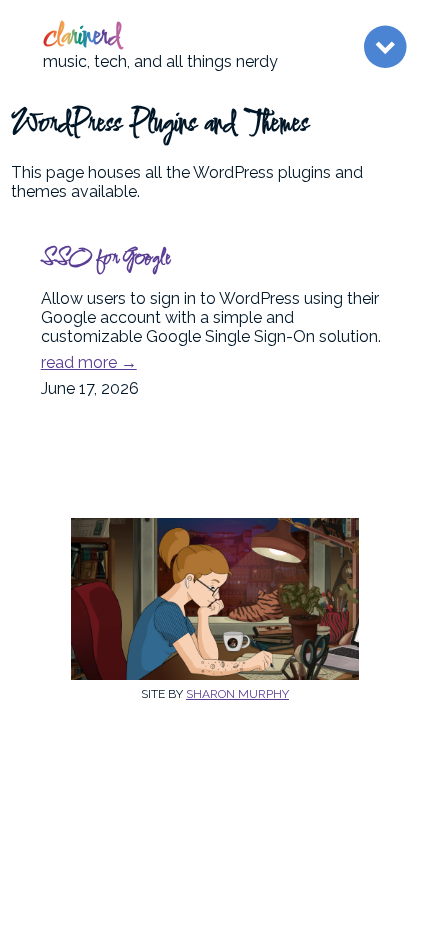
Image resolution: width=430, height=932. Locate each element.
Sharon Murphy (237, 694)
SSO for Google (105, 259)
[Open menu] (385, 47)
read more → (89, 362)
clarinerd (82, 38)
